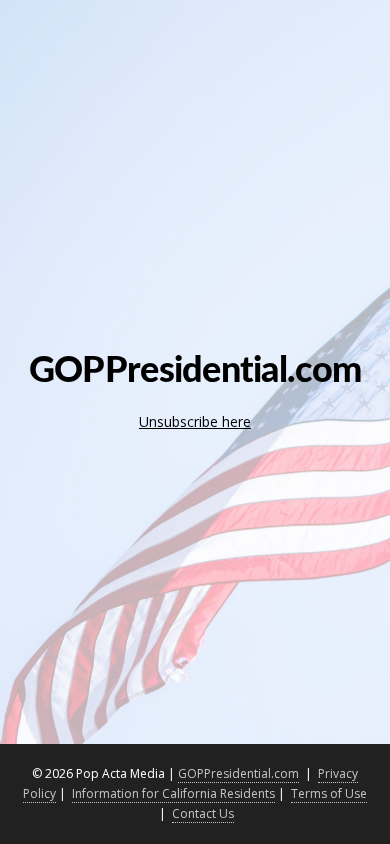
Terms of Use (329, 793)
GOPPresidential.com (238, 773)
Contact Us (203, 813)
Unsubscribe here (195, 421)
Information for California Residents (173, 793)
